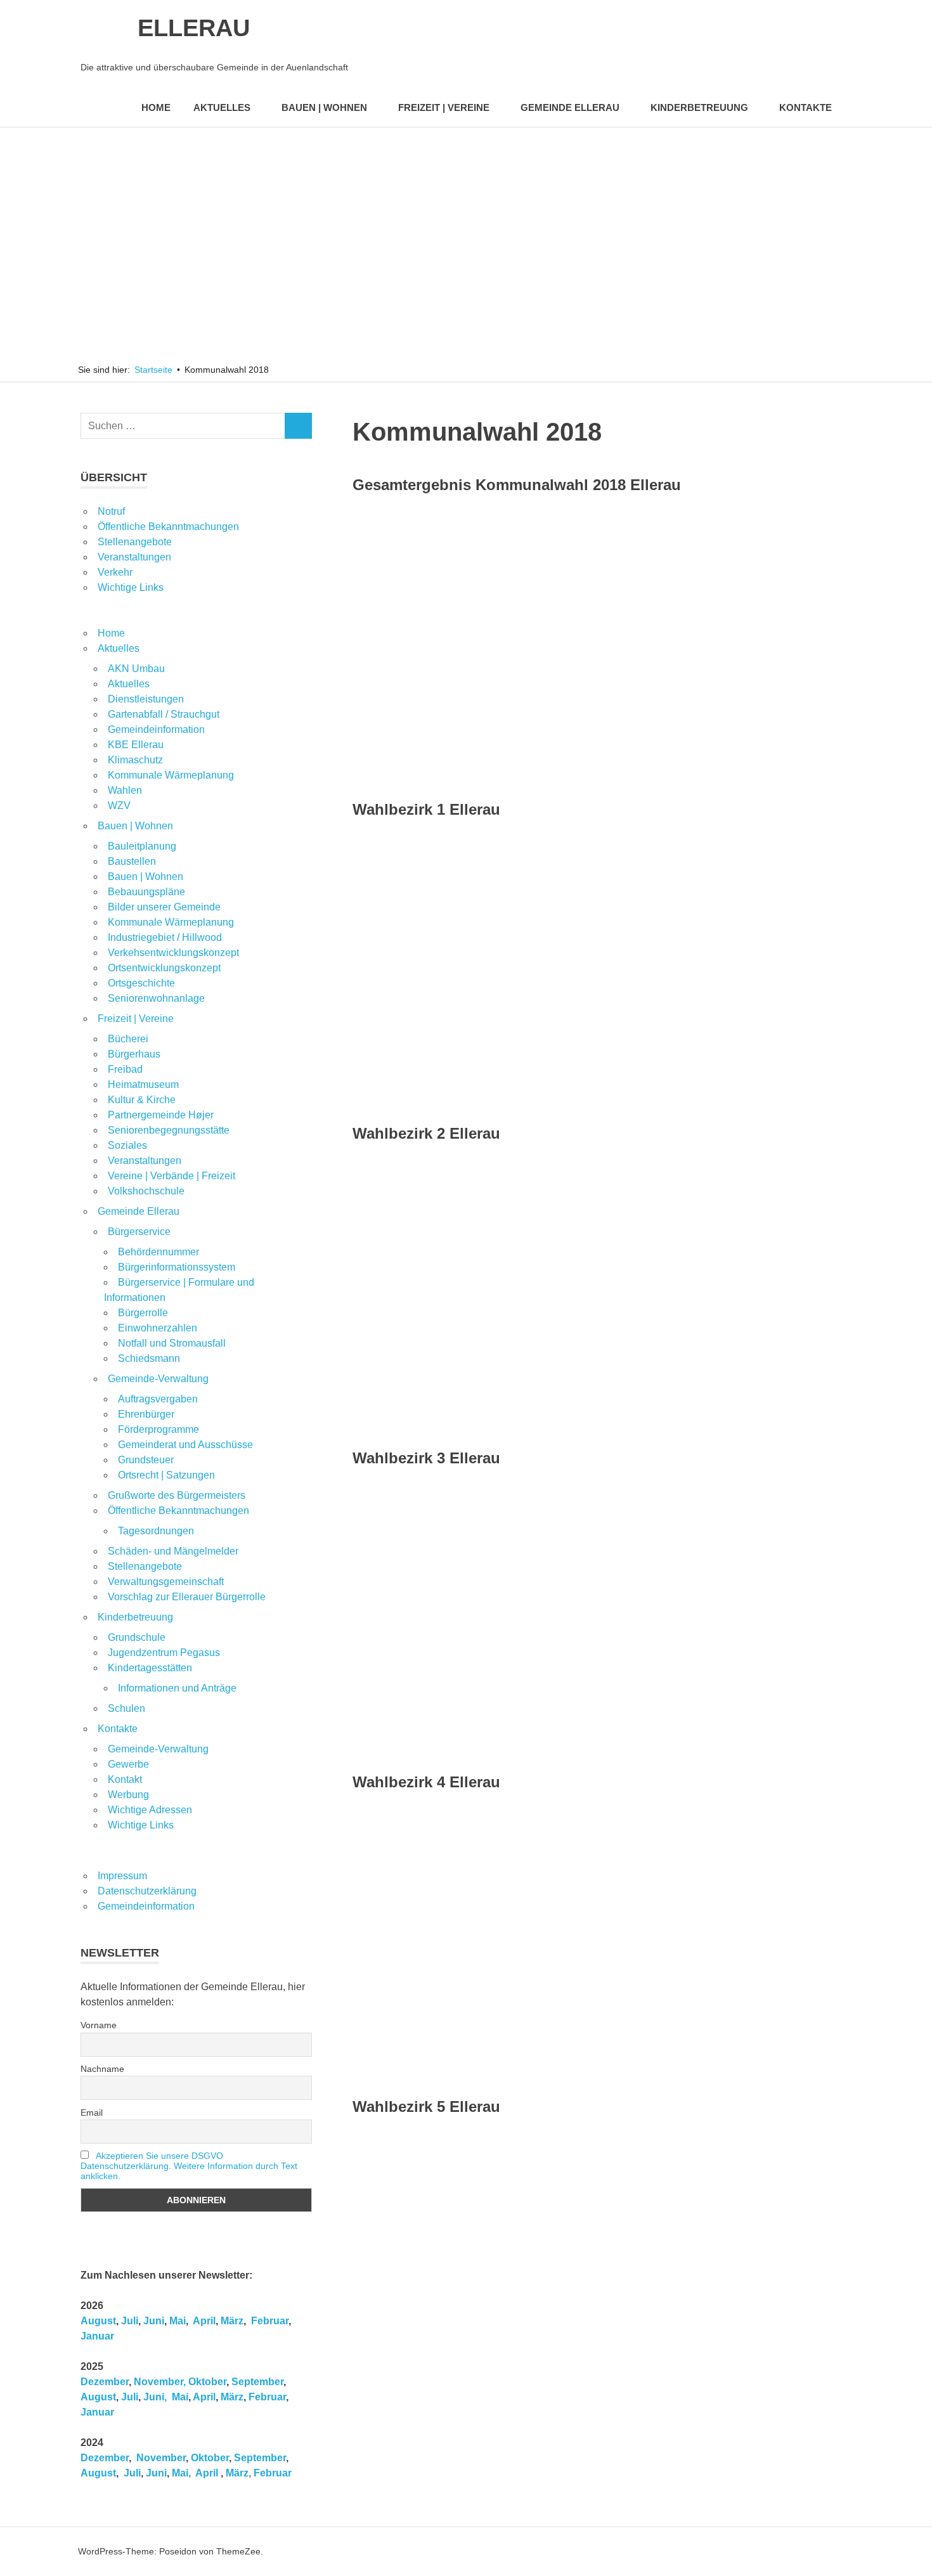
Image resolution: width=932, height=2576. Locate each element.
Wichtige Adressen (150, 1810)
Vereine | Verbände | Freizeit (172, 1176)
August (98, 2321)
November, (160, 2382)
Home (156, 107)
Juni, (155, 2397)
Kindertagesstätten (150, 1668)
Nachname (102, 2069)
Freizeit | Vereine (444, 107)
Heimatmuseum (143, 1084)
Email (92, 2113)
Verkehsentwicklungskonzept (173, 953)
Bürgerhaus (134, 1054)
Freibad (125, 1069)
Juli (130, 2321)
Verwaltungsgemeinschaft (166, 1582)
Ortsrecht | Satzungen (166, 1475)
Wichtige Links (131, 587)
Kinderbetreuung (699, 107)
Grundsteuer (146, 1460)
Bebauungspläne (146, 892)
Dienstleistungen (146, 699)
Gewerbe (128, 1764)
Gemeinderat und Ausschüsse (185, 1445)
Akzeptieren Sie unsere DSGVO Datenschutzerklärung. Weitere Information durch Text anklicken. (189, 2166)
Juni (154, 2321)
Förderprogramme (159, 1429)
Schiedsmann (149, 1358)
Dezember (105, 2382)
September (257, 2382)
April (204, 2321)
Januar (97, 2336)
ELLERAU (194, 28)
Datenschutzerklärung (147, 1891)
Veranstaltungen (134, 557)
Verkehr (115, 572)
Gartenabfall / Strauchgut (164, 714)
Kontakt (125, 1779)
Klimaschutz (135, 760)
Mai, (181, 2473)
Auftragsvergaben (158, 1399)
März (232, 2321)
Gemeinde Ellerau (570, 107)
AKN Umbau (136, 669)
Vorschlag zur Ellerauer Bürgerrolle (187, 1597)
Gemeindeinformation (156, 729)
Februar (270, 2321)
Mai (178, 2321)
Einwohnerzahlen (158, 1328)
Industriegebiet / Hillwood (165, 937)
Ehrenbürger (146, 1414)
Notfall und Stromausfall (172, 1343)
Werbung (128, 1795)
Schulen (126, 1708)
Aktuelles (222, 107)
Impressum (122, 1876)
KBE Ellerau (136, 745)
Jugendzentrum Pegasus (164, 1653)
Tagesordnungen (156, 1531)
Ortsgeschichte (141, 983)
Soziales (127, 1145)
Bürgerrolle (143, 1313)
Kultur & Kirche (142, 1100)
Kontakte (806, 107)
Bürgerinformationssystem (177, 1267)
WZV (119, 806)
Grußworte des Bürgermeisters (177, 1495)
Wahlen (125, 790)
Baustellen (132, 861)
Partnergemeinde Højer (161, 1115)
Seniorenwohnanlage (156, 998)
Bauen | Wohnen (324, 107)
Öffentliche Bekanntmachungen (168, 527)
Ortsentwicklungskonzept (164, 968)
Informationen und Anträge (177, 1688)
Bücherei (128, 1039)
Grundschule (137, 1637)
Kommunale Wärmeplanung (171, 775)
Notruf (111, 511)
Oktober (207, 2382)
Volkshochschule (146, 1191)
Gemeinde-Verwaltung (158, 1379)
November (160, 2458)
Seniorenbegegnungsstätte (169, 1130)
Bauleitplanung (142, 846)
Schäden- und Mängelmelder (173, 1551)
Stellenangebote (135, 542)
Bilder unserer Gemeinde (164, 907)
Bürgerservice (139, 1232)
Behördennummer (159, 1252)
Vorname (99, 2025)
